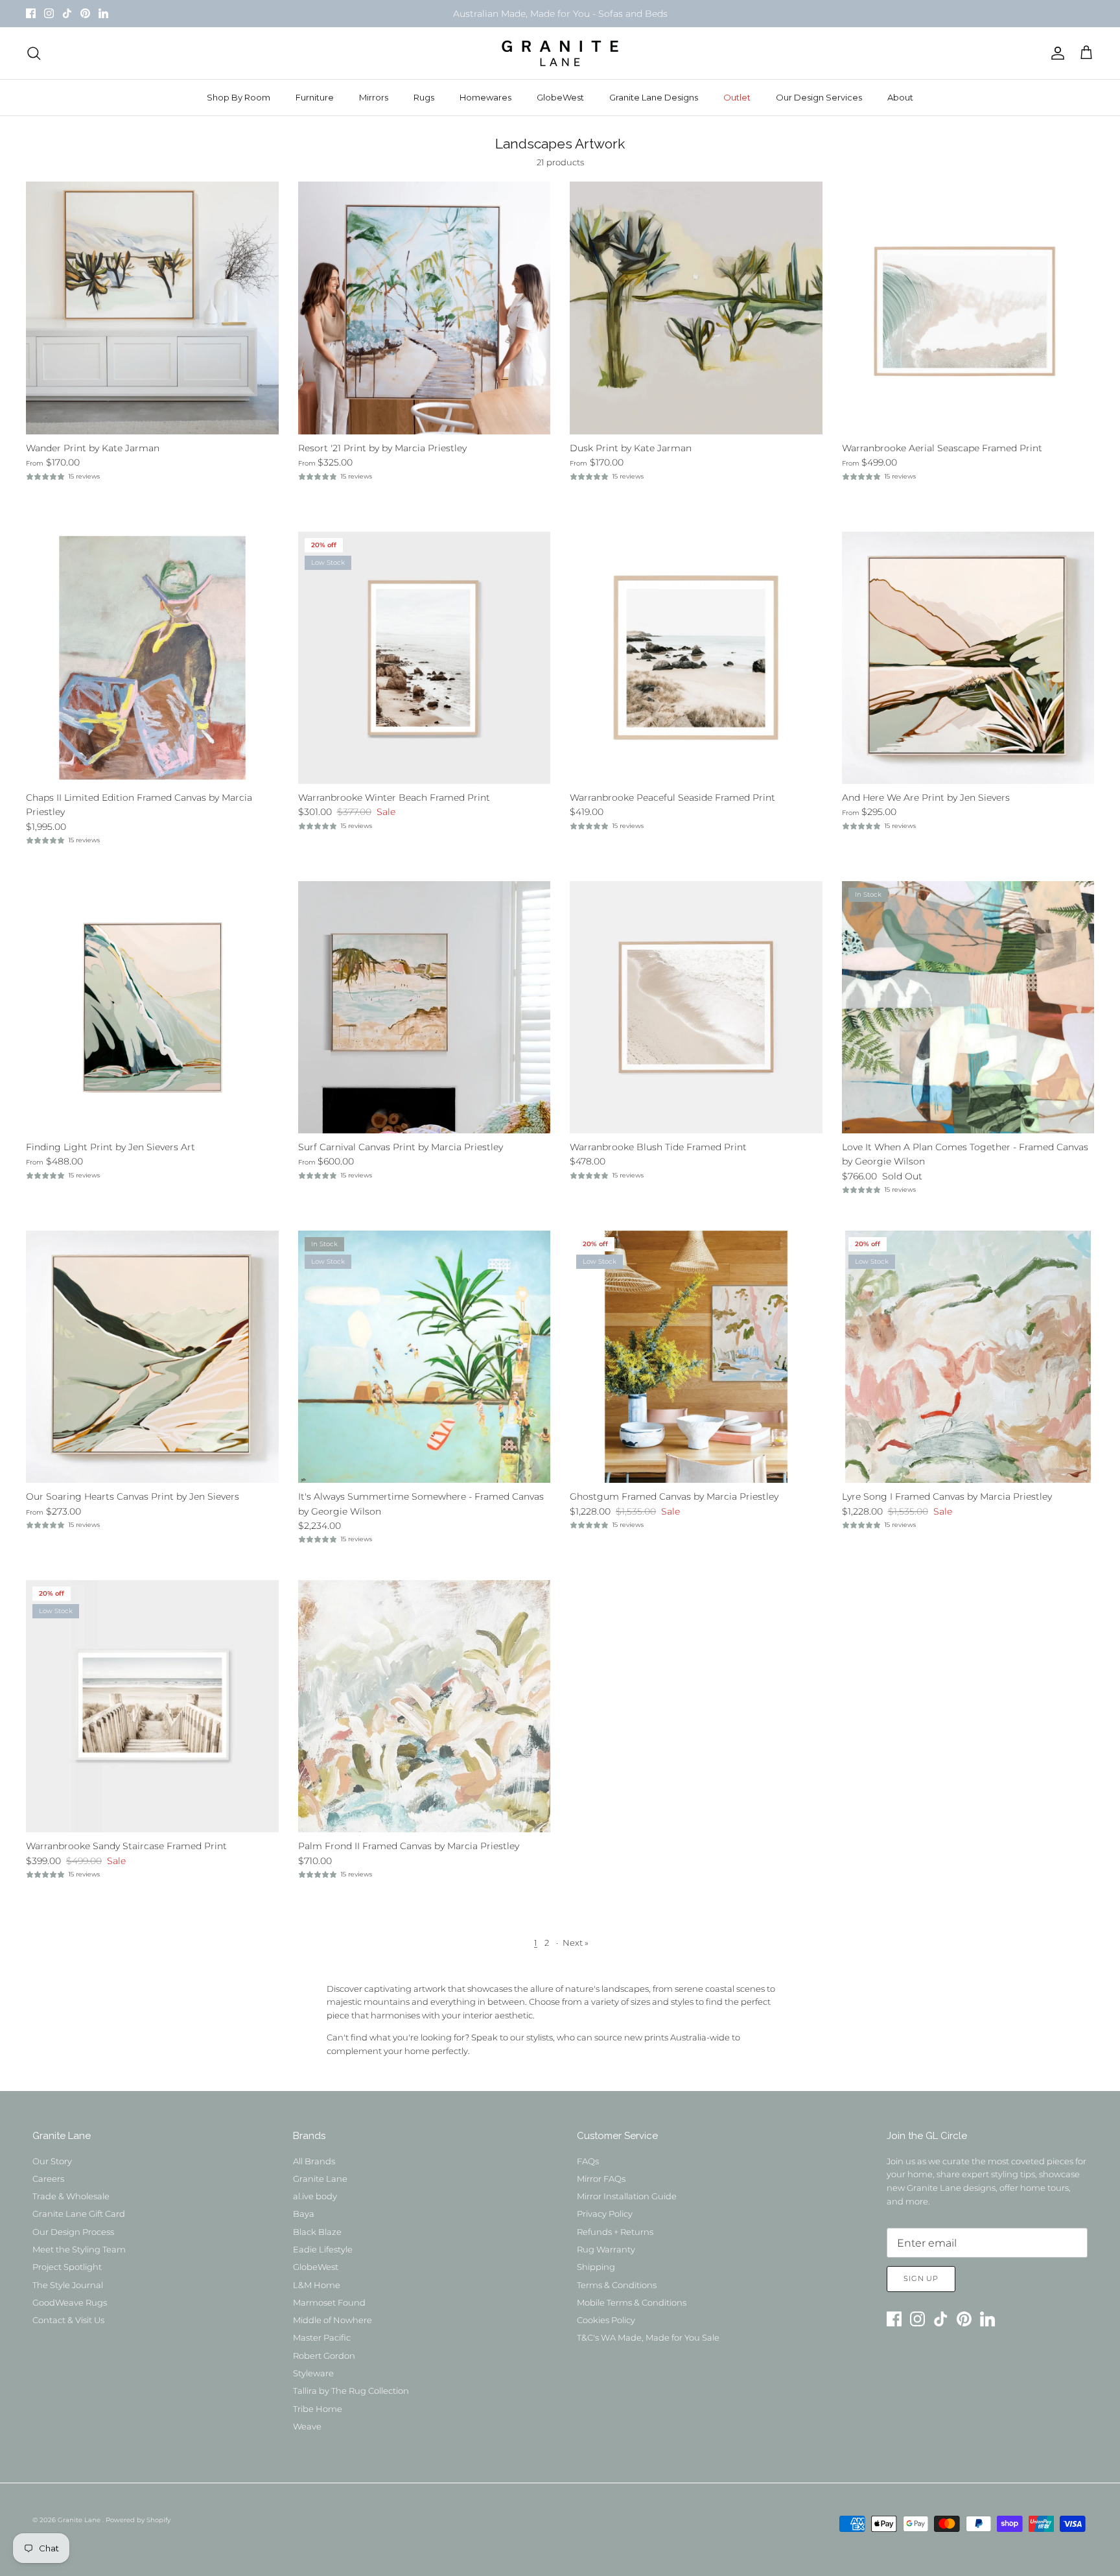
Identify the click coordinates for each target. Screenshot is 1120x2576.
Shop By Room (239, 97)
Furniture (315, 97)
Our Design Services (819, 97)
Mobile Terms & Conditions (632, 2302)
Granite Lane (320, 2179)
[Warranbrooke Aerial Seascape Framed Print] (968, 308)
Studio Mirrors (493, 14)
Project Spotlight (67, 2267)
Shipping (596, 2267)
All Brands (314, 2161)
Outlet (737, 97)
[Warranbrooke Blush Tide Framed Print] (696, 1008)
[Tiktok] (67, 13)
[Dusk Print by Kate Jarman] (696, 308)
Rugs (424, 97)
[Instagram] (49, 13)
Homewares (485, 97)
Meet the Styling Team (79, 2249)
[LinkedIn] (103, 13)
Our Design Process (73, 2232)
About (900, 97)
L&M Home (317, 2285)
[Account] (1055, 53)
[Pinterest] (85, 13)
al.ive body (315, 2196)
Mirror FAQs (601, 2179)
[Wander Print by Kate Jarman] (152, 308)
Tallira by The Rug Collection (351, 2391)
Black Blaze (317, 2232)
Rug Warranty (606, 2249)
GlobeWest (560, 97)
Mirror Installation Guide (627, 2196)
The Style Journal (68, 2285)
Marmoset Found (329, 2302)
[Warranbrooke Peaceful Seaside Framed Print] (696, 658)
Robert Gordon (324, 2356)
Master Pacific (322, 2337)
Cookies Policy (606, 2320)
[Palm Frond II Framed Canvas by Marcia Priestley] (425, 1707)
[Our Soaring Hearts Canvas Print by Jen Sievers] (152, 1357)
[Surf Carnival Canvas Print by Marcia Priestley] (425, 1008)
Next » (576, 1943)
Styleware (313, 2373)
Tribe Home (318, 2409)
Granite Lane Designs (654, 97)
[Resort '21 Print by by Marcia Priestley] (425, 308)
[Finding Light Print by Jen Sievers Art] (152, 1008)
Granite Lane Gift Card (79, 2214)
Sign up (921, 2278)
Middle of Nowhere (332, 2320)
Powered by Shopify (138, 2520)
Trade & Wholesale (71, 2196)
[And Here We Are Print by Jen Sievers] (968, 658)
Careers (48, 2179)
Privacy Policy (605, 2214)
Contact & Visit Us (68, 2320)
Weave (307, 2426)
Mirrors (374, 97)
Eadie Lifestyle (323, 2249)
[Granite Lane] (560, 53)
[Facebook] (31, 13)
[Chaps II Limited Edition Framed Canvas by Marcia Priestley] (152, 658)
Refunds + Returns (615, 2232)
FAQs (588, 2161)
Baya (304, 2214)
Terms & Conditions (617, 2285)
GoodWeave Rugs (70, 2302)
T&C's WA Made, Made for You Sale (648, 2337)
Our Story (52, 2161)
